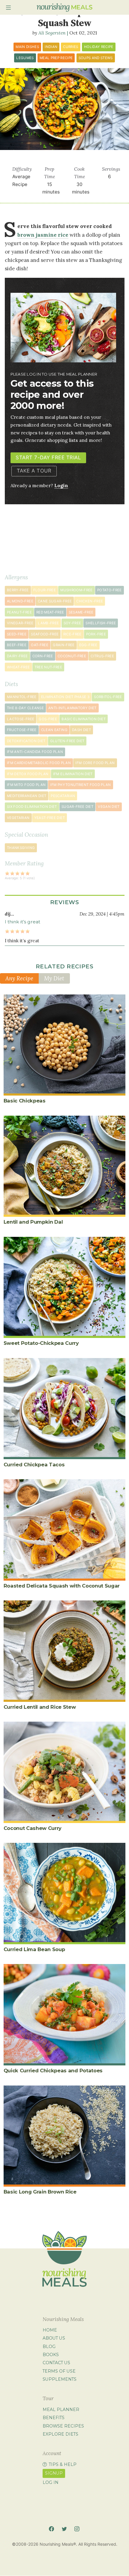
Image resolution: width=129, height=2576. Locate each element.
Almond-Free (20, 601)
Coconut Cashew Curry (33, 1828)
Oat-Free (40, 645)
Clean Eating (54, 730)
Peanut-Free (19, 612)
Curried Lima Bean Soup (34, 1949)
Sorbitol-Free (108, 697)
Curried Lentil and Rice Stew (40, 1707)
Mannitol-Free (22, 697)
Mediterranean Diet (27, 796)
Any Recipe (19, 978)
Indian (51, 47)
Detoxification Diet (26, 741)
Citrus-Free (102, 656)
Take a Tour (34, 471)
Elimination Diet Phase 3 (65, 697)
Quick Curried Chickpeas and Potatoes (53, 2071)
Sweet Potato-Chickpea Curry (41, 1343)
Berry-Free (18, 590)
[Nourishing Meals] (64, 7)
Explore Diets (60, 2434)
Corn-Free (43, 656)
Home (50, 2330)
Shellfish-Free (101, 623)
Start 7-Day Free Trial (48, 457)
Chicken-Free (90, 601)
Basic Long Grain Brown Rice (40, 2192)
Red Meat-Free (50, 612)
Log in (51, 2482)
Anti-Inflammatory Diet (72, 708)
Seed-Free (17, 634)
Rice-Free (72, 634)
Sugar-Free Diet (77, 807)
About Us (54, 2338)
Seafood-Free (45, 634)
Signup (54, 2473)
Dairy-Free (17, 656)
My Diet (54, 978)
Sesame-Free (81, 612)
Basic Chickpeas (25, 1101)
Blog (49, 2347)
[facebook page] (51, 2529)
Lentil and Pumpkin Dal (33, 1222)
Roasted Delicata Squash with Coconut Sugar (62, 1586)
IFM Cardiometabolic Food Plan (39, 763)
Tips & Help (63, 2464)
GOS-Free (48, 719)
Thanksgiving (21, 848)
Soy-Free (72, 623)
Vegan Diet (109, 807)
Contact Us (56, 2363)
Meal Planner (61, 2410)
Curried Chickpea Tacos (34, 1465)
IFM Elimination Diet (73, 774)
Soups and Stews (96, 58)
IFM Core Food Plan (95, 763)
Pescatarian (63, 796)
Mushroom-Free (76, 590)
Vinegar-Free (20, 623)
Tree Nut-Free (48, 667)
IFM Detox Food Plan (28, 774)
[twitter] (64, 2529)
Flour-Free (45, 590)
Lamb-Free (48, 623)
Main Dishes (27, 47)
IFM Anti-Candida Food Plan (35, 752)
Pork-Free (96, 634)
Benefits (54, 2418)
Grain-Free (64, 645)
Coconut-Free (72, 656)
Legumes (25, 58)
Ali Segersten (52, 33)
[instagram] (77, 2529)
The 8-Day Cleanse (25, 708)
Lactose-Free (21, 719)
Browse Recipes (63, 2426)
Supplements (60, 2379)
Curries (70, 47)
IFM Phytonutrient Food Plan (80, 785)
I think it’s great (22, 922)
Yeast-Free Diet (49, 818)
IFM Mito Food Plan (26, 785)
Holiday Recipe (99, 47)
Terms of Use (59, 2371)
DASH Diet (81, 730)
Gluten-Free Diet (67, 741)
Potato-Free (109, 590)
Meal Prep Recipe (56, 58)
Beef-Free (17, 645)
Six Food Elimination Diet (32, 807)
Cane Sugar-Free (55, 601)
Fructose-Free (22, 730)
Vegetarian (18, 818)
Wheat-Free (18, 667)
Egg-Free (88, 645)
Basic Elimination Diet (84, 719)
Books (51, 2355)
